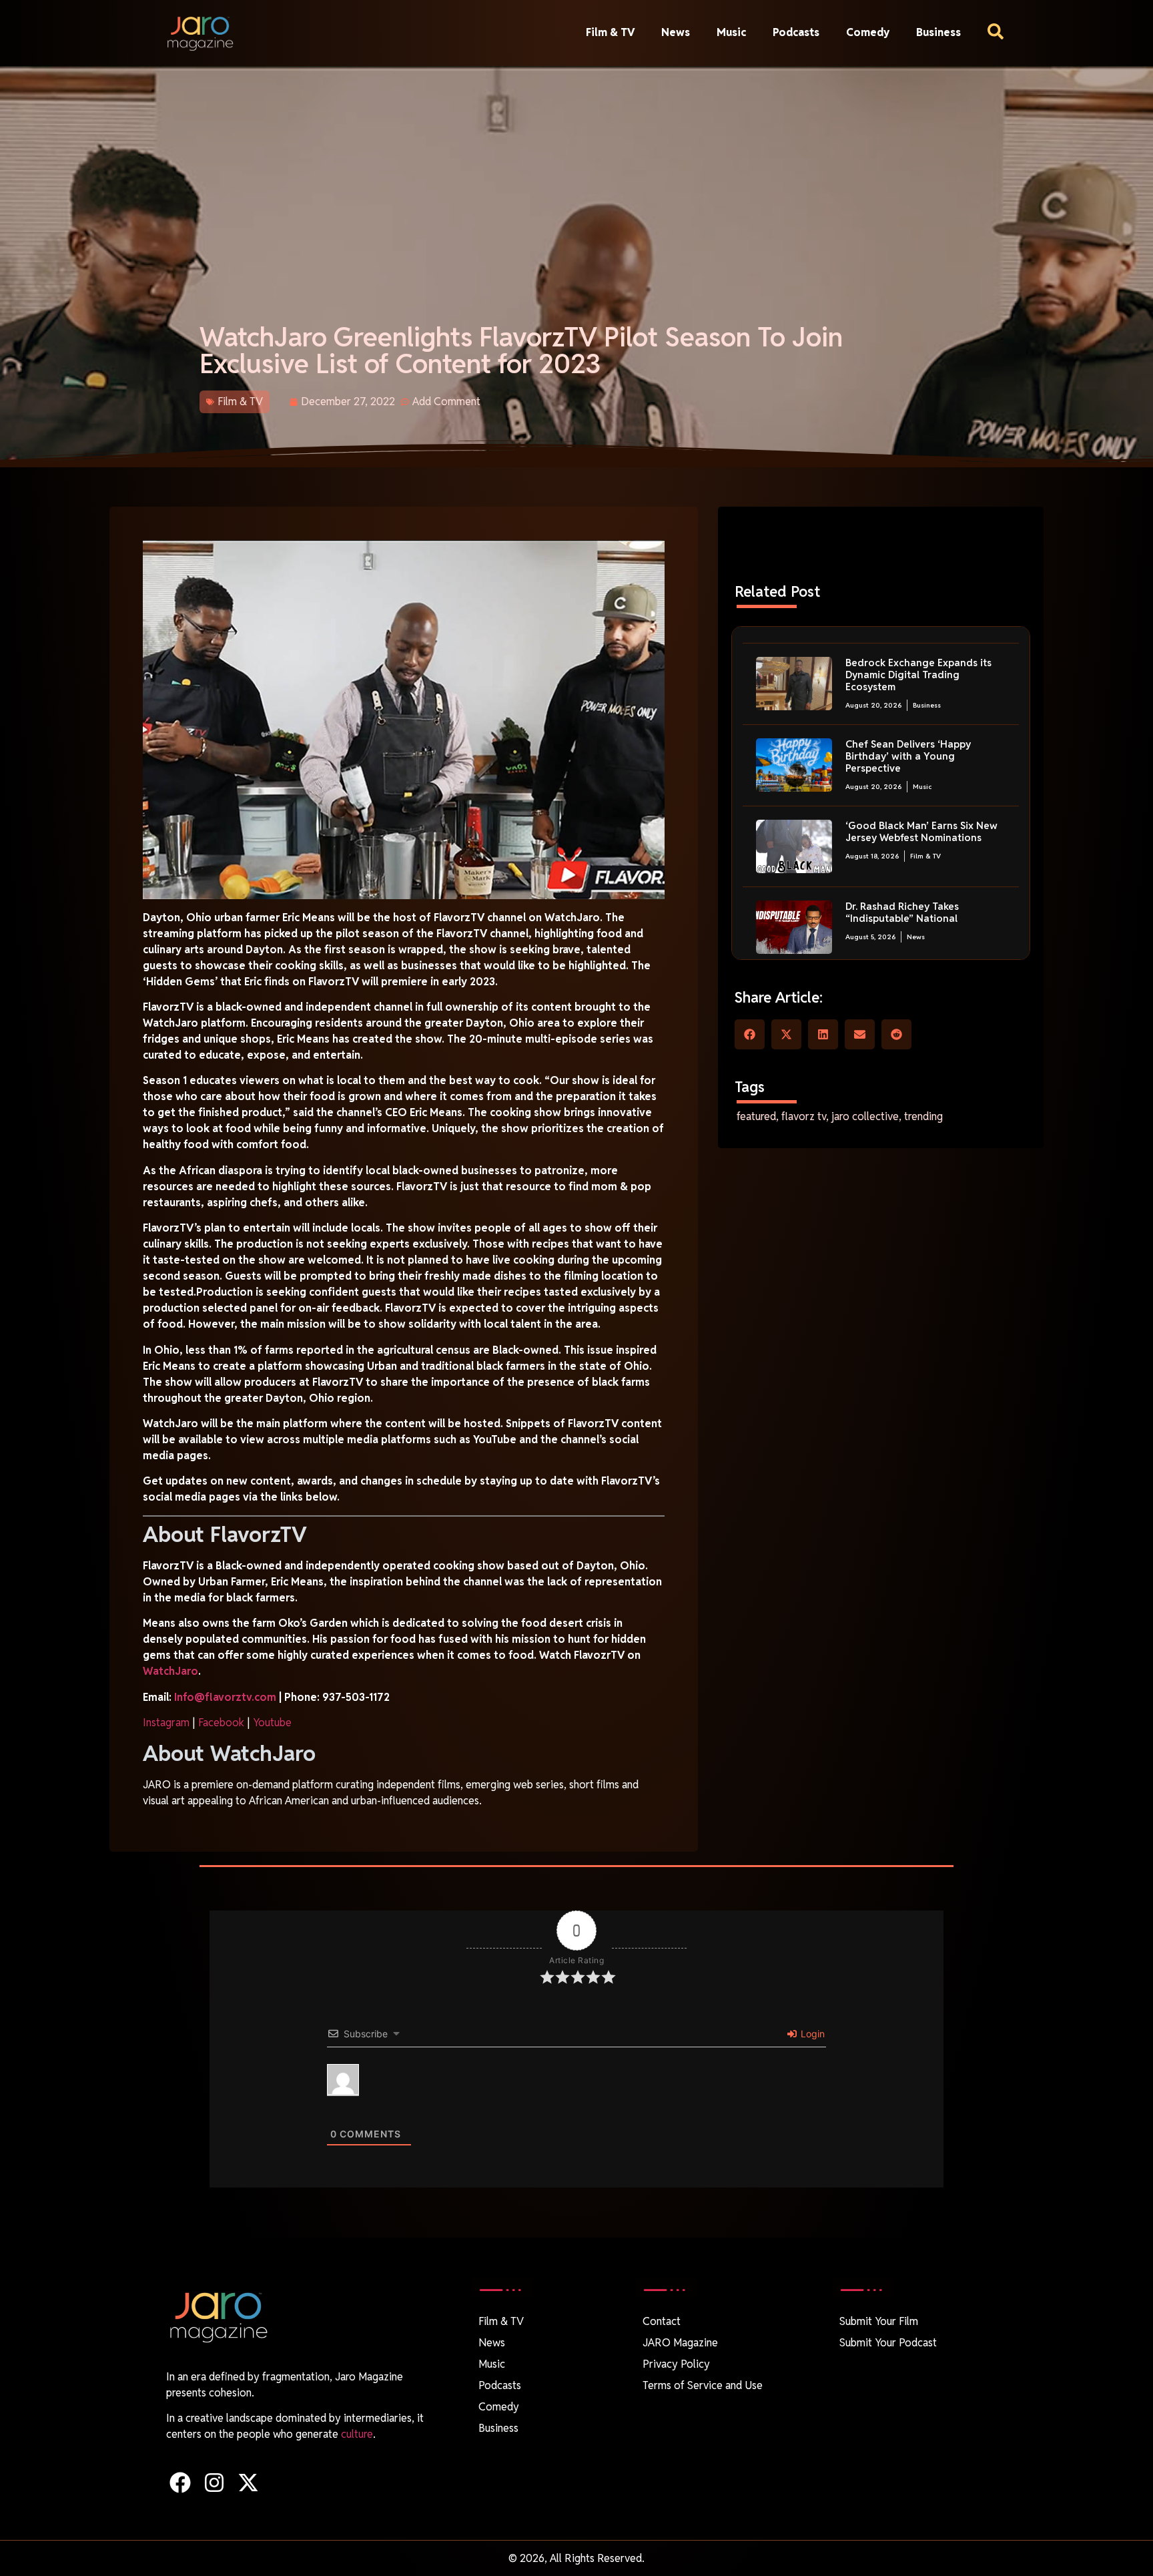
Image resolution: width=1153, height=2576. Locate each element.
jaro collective (865, 1116)
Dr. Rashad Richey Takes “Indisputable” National (902, 912)
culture (357, 2434)
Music (731, 32)
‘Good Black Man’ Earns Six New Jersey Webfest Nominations (921, 831)
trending (923, 1116)
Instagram (166, 1723)
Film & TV (610, 32)
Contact (662, 2321)
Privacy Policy (676, 2364)
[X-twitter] (248, 2483)
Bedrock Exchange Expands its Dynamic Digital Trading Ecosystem (918, 675)
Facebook (221, 1723)
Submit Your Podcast (888, 2343)
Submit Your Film (879, 2321)
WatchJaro (170, 1671)
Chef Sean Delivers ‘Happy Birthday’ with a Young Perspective (908, 756)
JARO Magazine (680, 2343)
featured (756, 1116)
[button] (750, 1034)
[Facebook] (180, 2483)
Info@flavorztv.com (225, 1697)
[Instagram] (214, 2483)
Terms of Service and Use (703, 2385)
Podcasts (796, 32)
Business (938, 32)
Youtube (272, 1723)
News (676, 32)
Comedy (868, 32)
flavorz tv (804, 1116)
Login (811, 2034)
